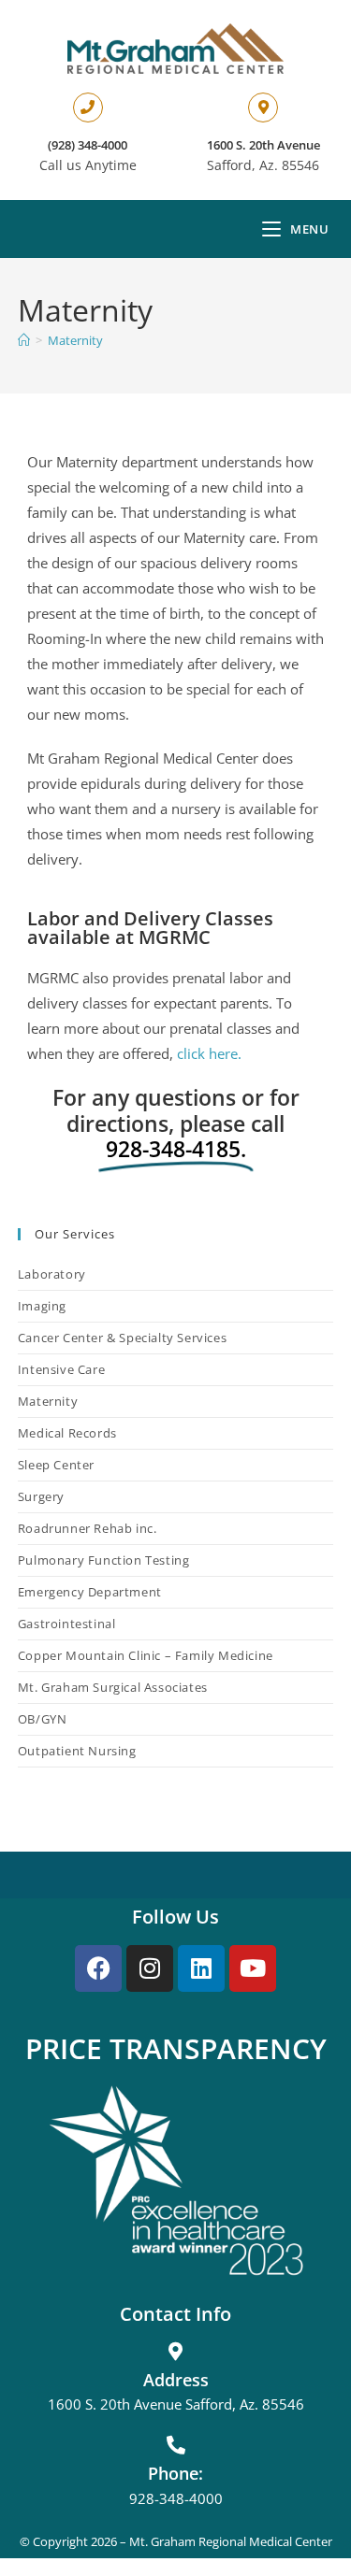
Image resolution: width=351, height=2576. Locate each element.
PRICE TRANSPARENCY (176, 2048)
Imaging (42, 1306)
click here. (209, 1053)
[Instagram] (150, 1968)
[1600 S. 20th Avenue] (263, 107)
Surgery (41, 1496)
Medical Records (67, 1433)
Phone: (175, 2473)
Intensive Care (61, 1369)
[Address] (176, 2352)
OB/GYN (43, 1719)
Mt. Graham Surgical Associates (113, 1687)
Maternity (75, 340)
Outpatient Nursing (77, 1751)
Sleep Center (56, 1465)
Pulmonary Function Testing (104, 1560)
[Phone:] (176, 2445)
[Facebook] (98, 1968)
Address (176, 2380)
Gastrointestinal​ (67, 1624)
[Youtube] (253, 1968)
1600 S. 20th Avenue (263, 145)
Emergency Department (90, 1592)
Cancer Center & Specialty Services (122, 1338)
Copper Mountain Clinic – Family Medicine (146, 1655)
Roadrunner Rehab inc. (88, 1528)
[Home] (24, 340)
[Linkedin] (201, 1968)
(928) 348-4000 (88, 145)
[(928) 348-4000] (88, 107)
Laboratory (52, 1274)
